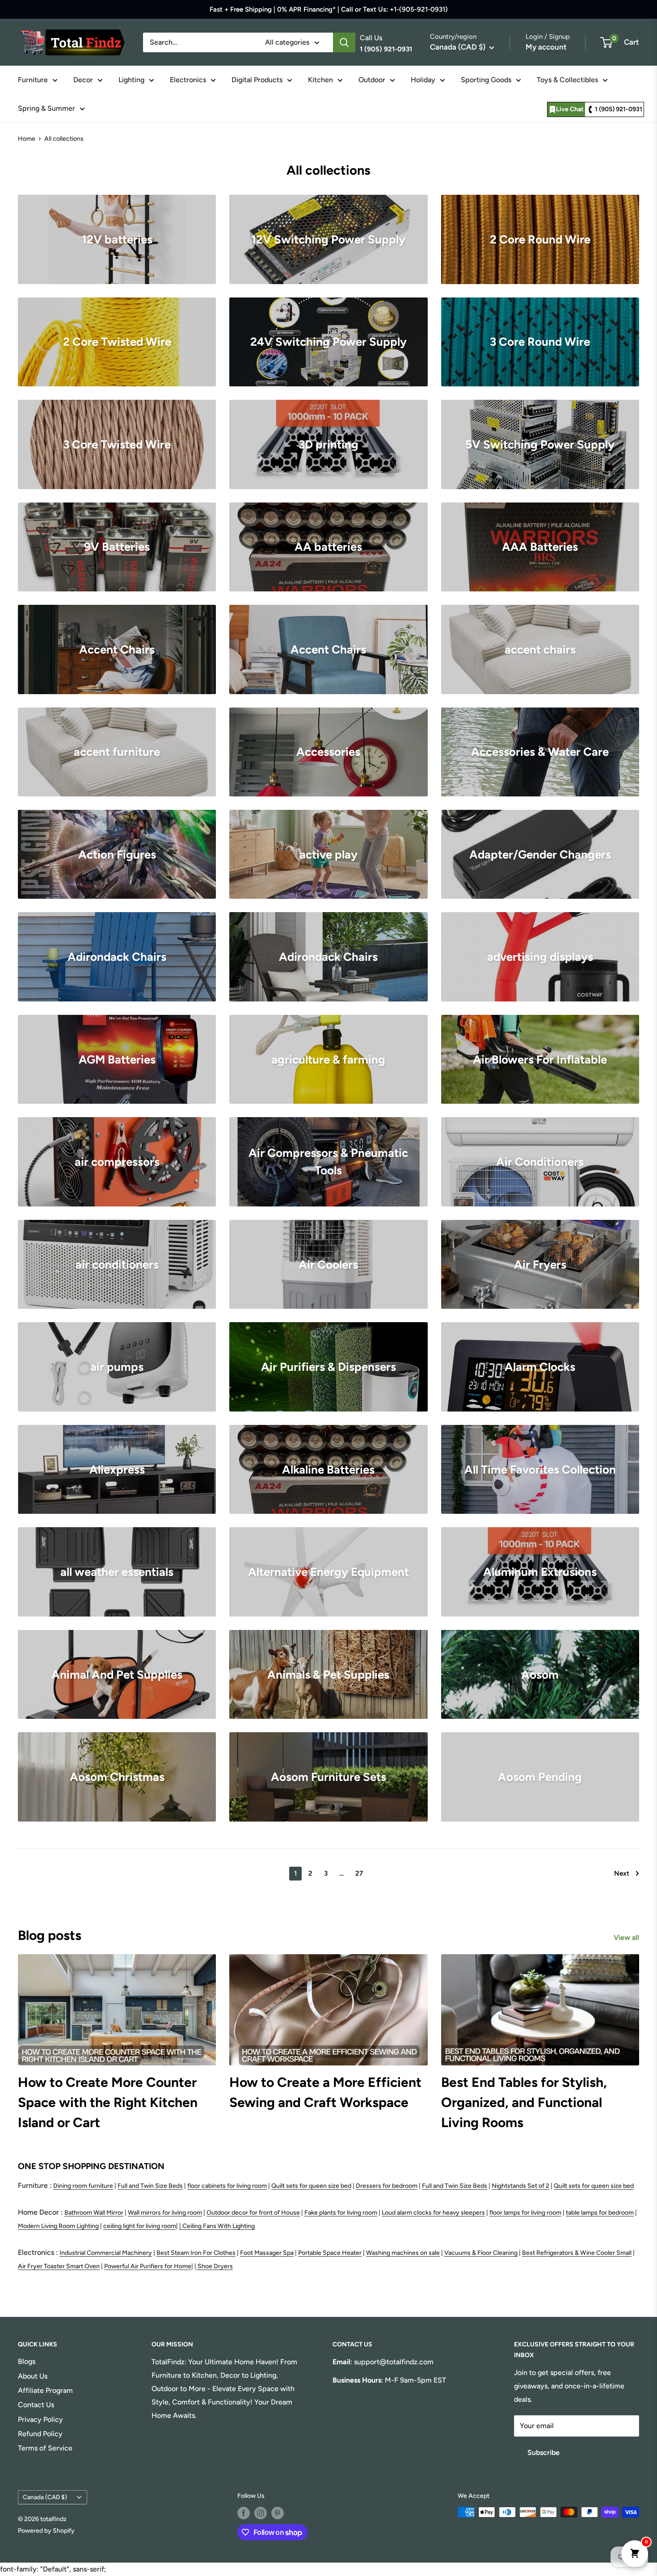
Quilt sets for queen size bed (311, 2186)
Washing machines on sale (403, 2253)
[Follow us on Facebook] (244, 2513)
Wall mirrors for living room (165, 2213)
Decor (83, 80)
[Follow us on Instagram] (261, 2513)
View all (627, 1937)
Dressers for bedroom (387, 2186)
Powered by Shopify (46, 2531)
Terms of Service (45, 2448)
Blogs (27, 2361)
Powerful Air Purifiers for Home (148, 2266)
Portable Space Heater (330, 2253)
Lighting (131, 80)
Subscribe (543, 2452)
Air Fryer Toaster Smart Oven (59, 2266)
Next (622, 1873)
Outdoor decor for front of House (253, 2213)
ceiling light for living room (140, 2226)
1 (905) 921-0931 (619, 109)
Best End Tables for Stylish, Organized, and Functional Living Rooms (524, 2102)
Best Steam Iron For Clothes (196, 2253)
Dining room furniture (83, 2186)
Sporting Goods (486, 80)
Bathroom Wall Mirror (94, 2213)
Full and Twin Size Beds (150, 2186)
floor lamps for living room (525, 2213)
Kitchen (320, 80)
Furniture (33, 80)
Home (27, 139)
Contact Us (36, 2405)
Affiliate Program (45, 2390)
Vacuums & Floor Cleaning (481, 2253)
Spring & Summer (46, 108)
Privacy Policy (40, 2419)
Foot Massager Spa (267, 2253)
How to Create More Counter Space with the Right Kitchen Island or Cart (108, 2102)
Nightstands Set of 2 (520, 2186)
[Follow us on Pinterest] (278, 2513)
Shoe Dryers (215, 2266)
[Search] (344, 42)
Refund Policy (40, 2434)
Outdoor (372, 80)
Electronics (188, 80)
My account (546, 47)
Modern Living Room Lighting (58, 2226)
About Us (33, 2376)
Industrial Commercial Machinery (106, 2253)
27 (359, 1873)
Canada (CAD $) (45, 2497)
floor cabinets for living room (227, 2186)
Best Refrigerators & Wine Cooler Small (577, 2253)
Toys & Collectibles (567, 80)
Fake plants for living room (341, 2213)
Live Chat (570, 109)
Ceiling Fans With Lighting (219, 2226)
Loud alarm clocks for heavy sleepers (433, 2213)
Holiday (423, 80)
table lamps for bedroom (600, 2213)
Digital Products (257, 80)
